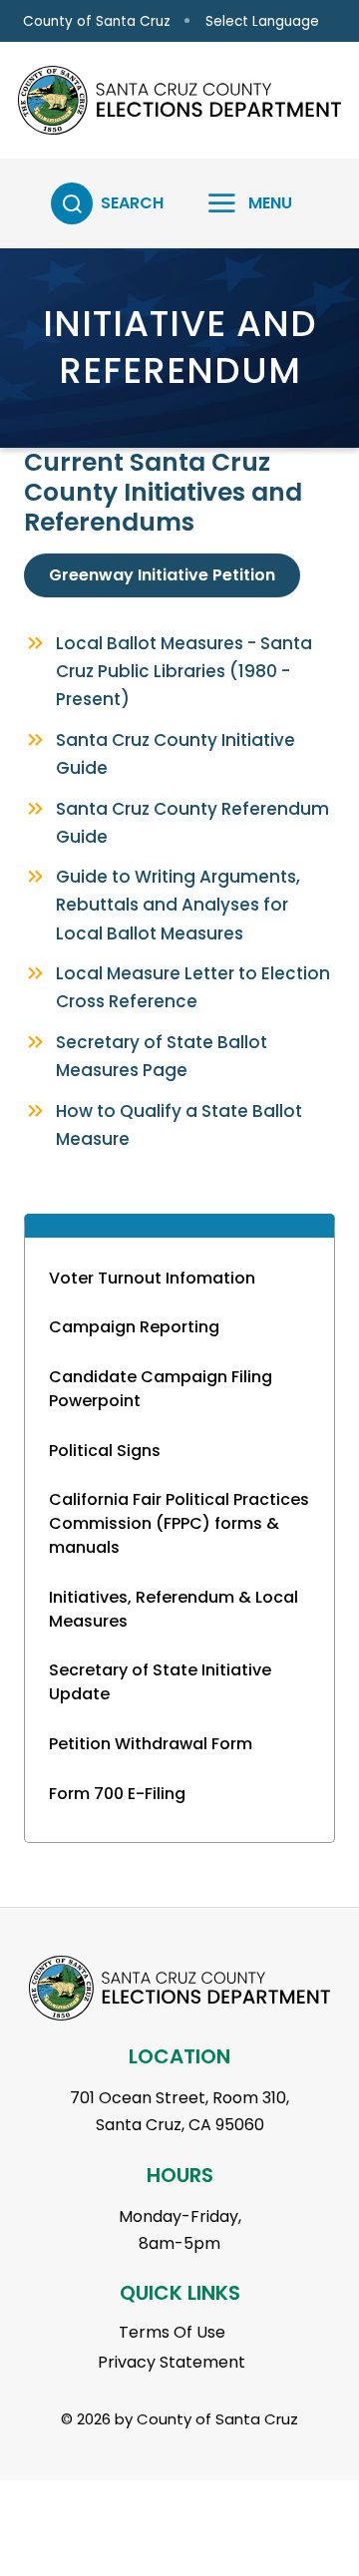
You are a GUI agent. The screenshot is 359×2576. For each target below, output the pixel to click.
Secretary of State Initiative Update (160, 1682)
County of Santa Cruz (97, 21)
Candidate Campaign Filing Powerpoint (161, 1389)
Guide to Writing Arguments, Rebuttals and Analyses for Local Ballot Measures (178, 905)
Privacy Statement (172, 2362)
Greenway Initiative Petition (162, 575)
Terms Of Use (172, 2332)
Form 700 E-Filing (117, 1794)
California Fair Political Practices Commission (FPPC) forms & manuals (179, 1523)
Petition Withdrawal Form (151, 1744)
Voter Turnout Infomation (152, 1278)
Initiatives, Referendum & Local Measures (174, 1609)
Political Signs (105, 1451)
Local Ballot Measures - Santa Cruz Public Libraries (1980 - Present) (184, 671)
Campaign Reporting (134, 1327)
